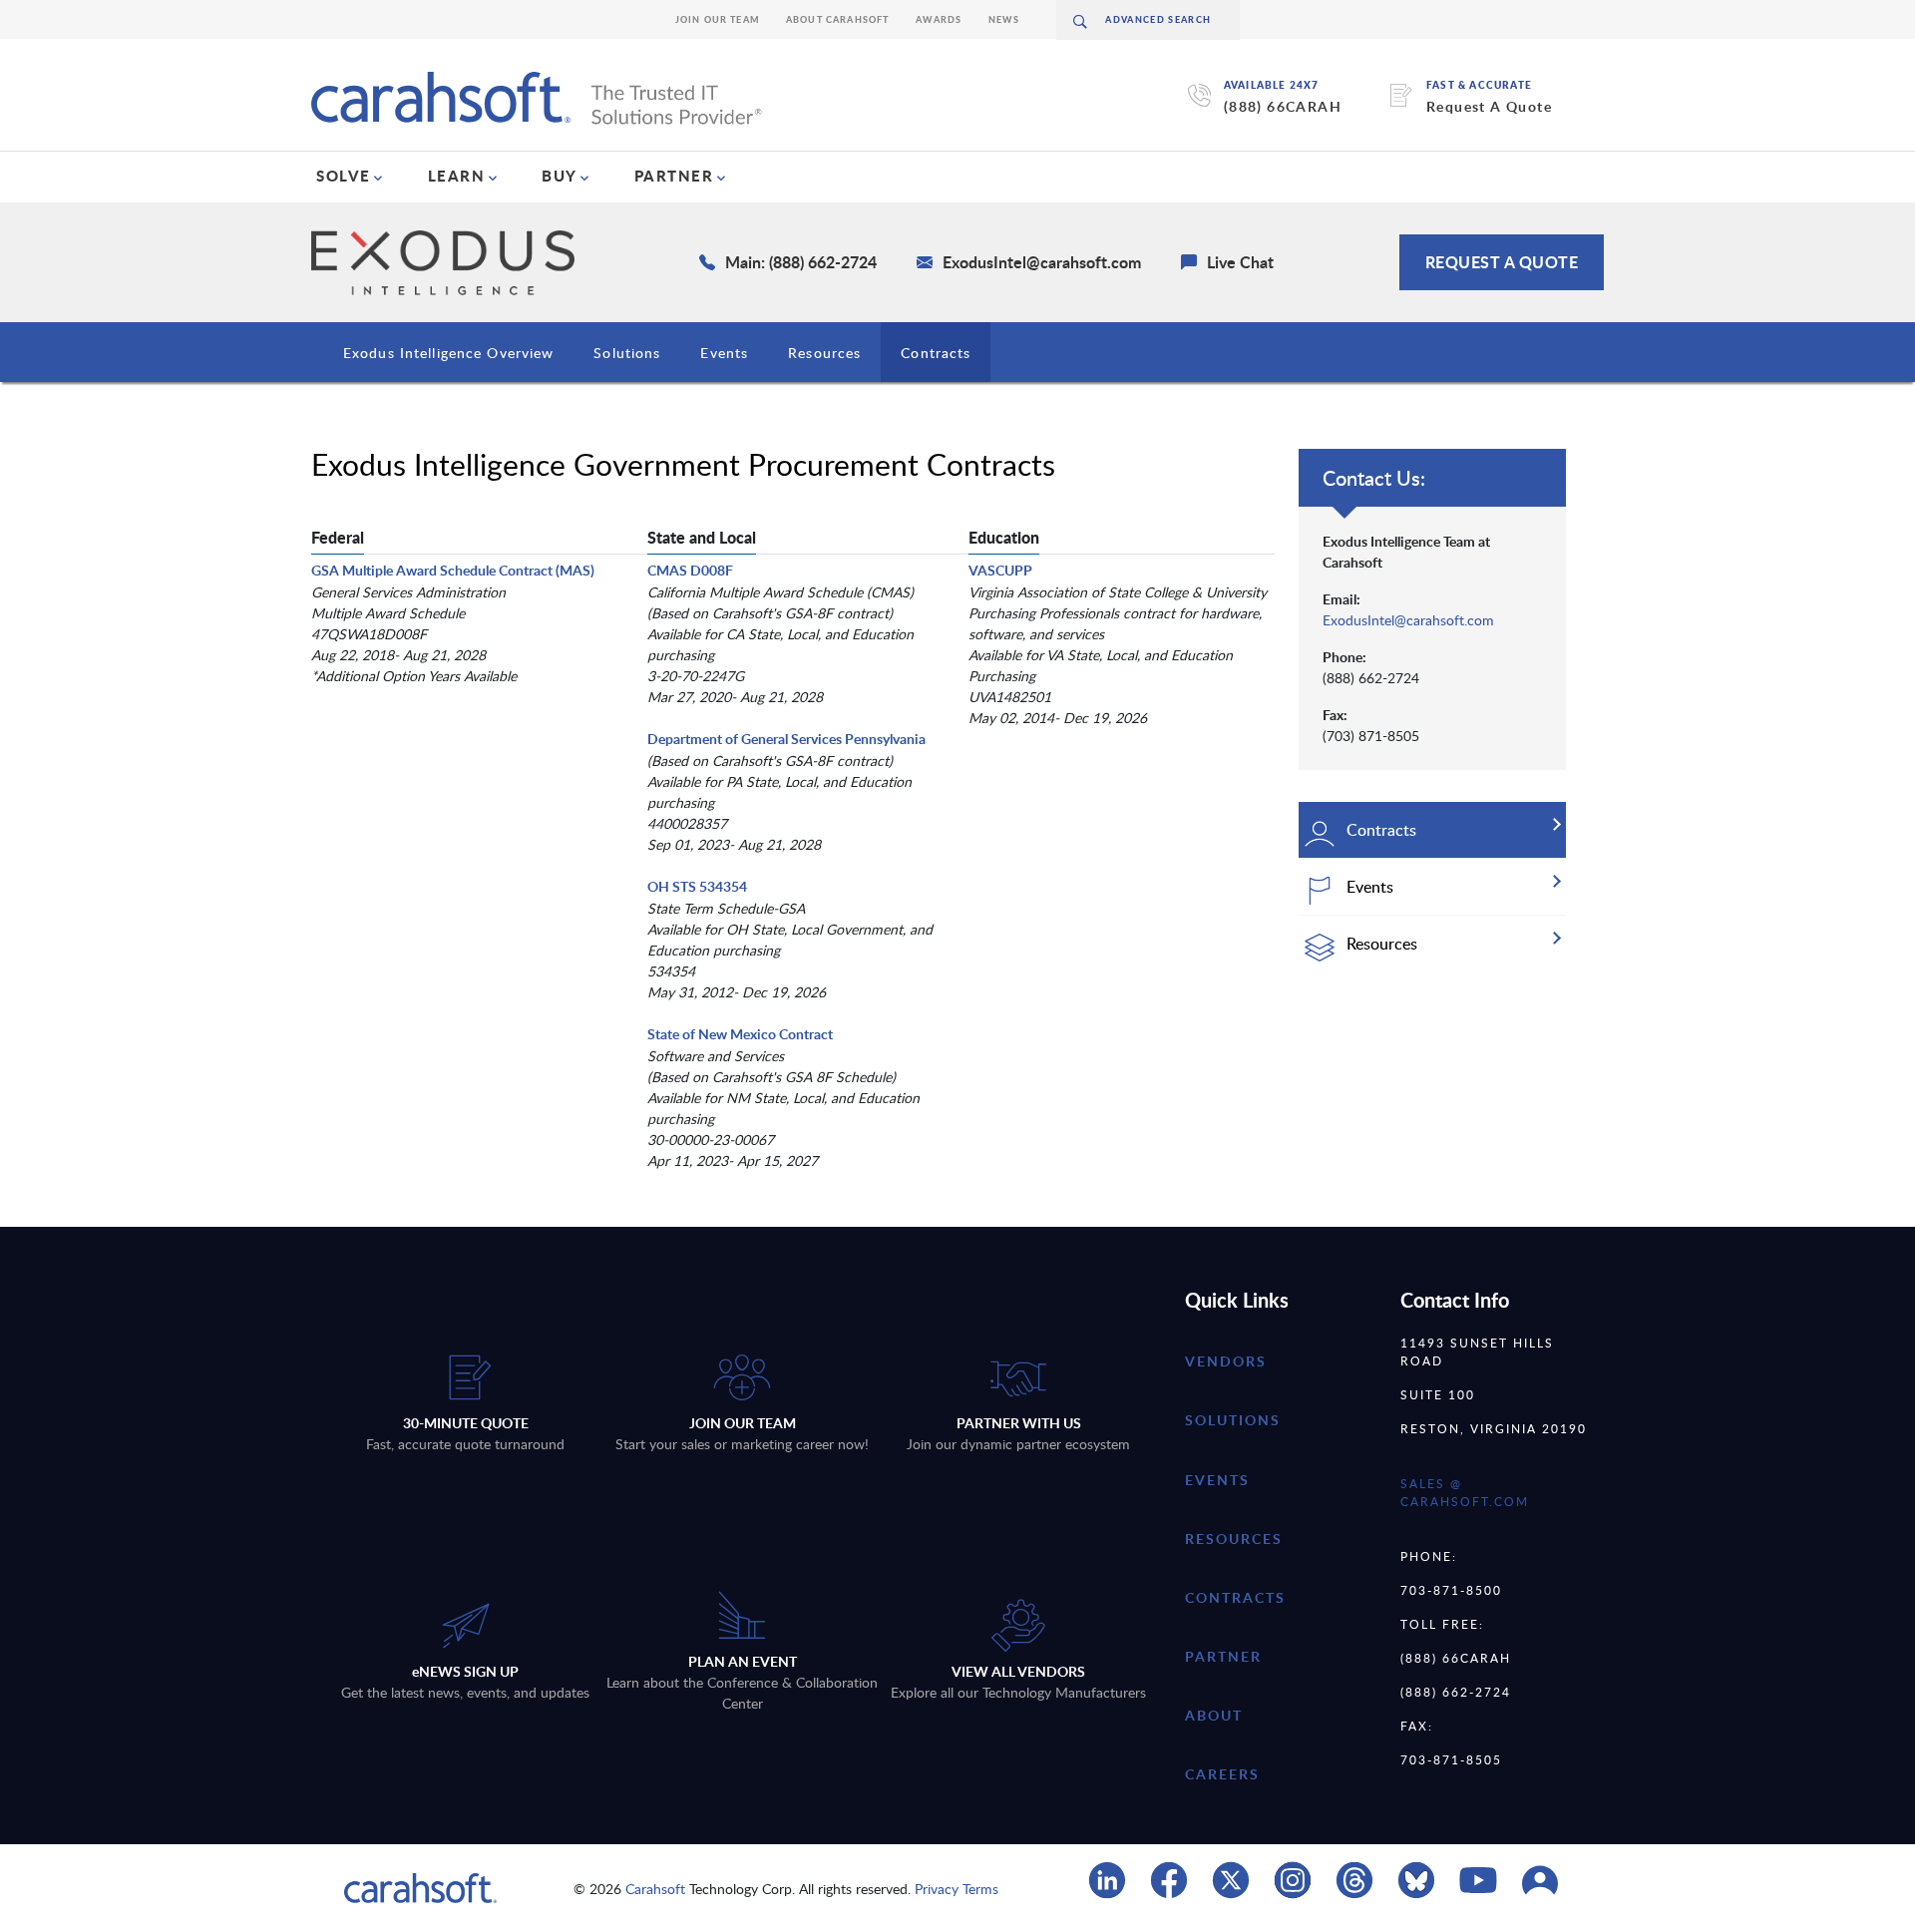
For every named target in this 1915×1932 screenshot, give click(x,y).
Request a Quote (1502, 262)
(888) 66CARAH (1283, 106)
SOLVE (344, 176)
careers (1222, 1774)
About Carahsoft (838, 19)
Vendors (1226, 1361)
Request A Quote (1489, 106)
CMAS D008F (690, 570)
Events (724, 353)
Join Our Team (718, 19)
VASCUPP (1000, 570)
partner (1223, 1656)
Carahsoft (655, 1889)
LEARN (457, 176)
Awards (939, 19)
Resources (824, 353)
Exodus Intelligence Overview (448, 353)
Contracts (936, 353)
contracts (1235, 1597)
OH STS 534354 (697, 886)
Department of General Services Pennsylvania (786, 739)
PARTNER (674, 176)
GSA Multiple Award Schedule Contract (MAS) (453, 570)
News (1004, 19)
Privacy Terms (957, 1889)
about (1214, 1715)
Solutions (627, 353)
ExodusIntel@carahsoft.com (1408, 620)
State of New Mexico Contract (740, 1034)
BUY (560, 176)
